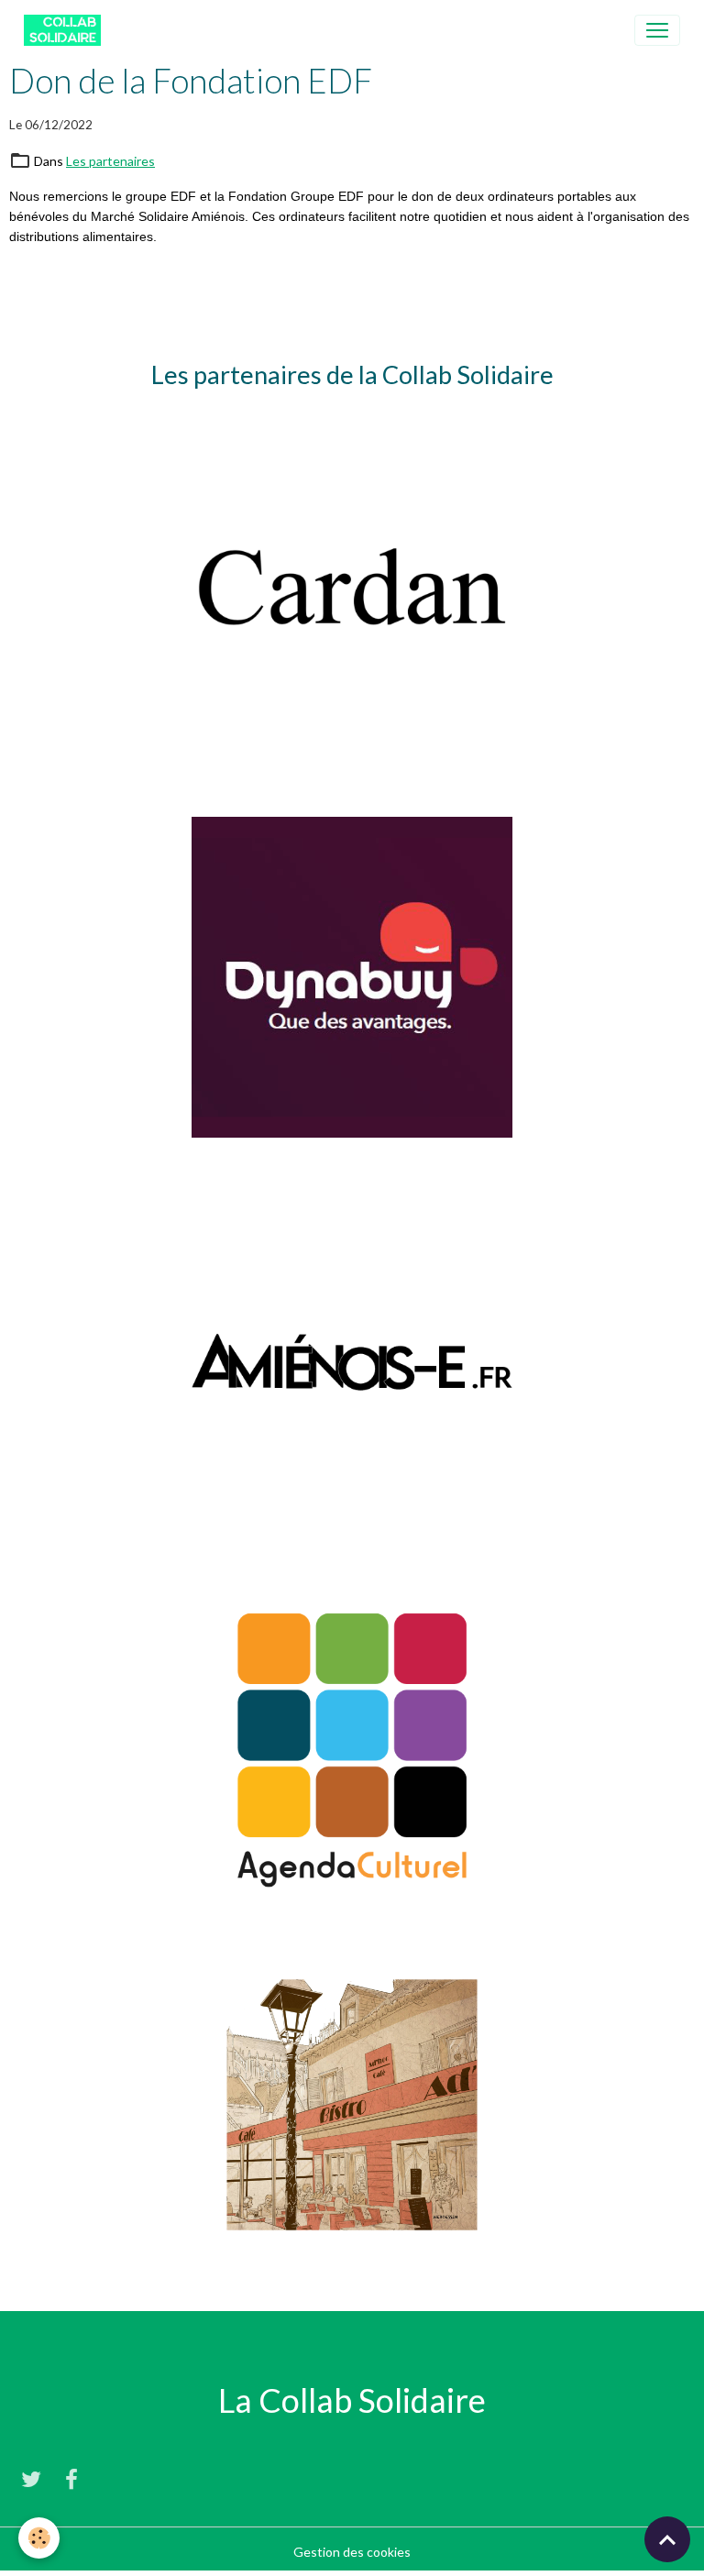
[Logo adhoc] (352, 2103)
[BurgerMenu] (657, 30)
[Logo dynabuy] (352, 976)
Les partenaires (110, 161)
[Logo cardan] (352, 591)
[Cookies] (39, 2538)
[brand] (66, 30)
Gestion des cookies (352, 2552)
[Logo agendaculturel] (352, 1746)
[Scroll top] (667, 2539)
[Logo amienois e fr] (352, 1361)
